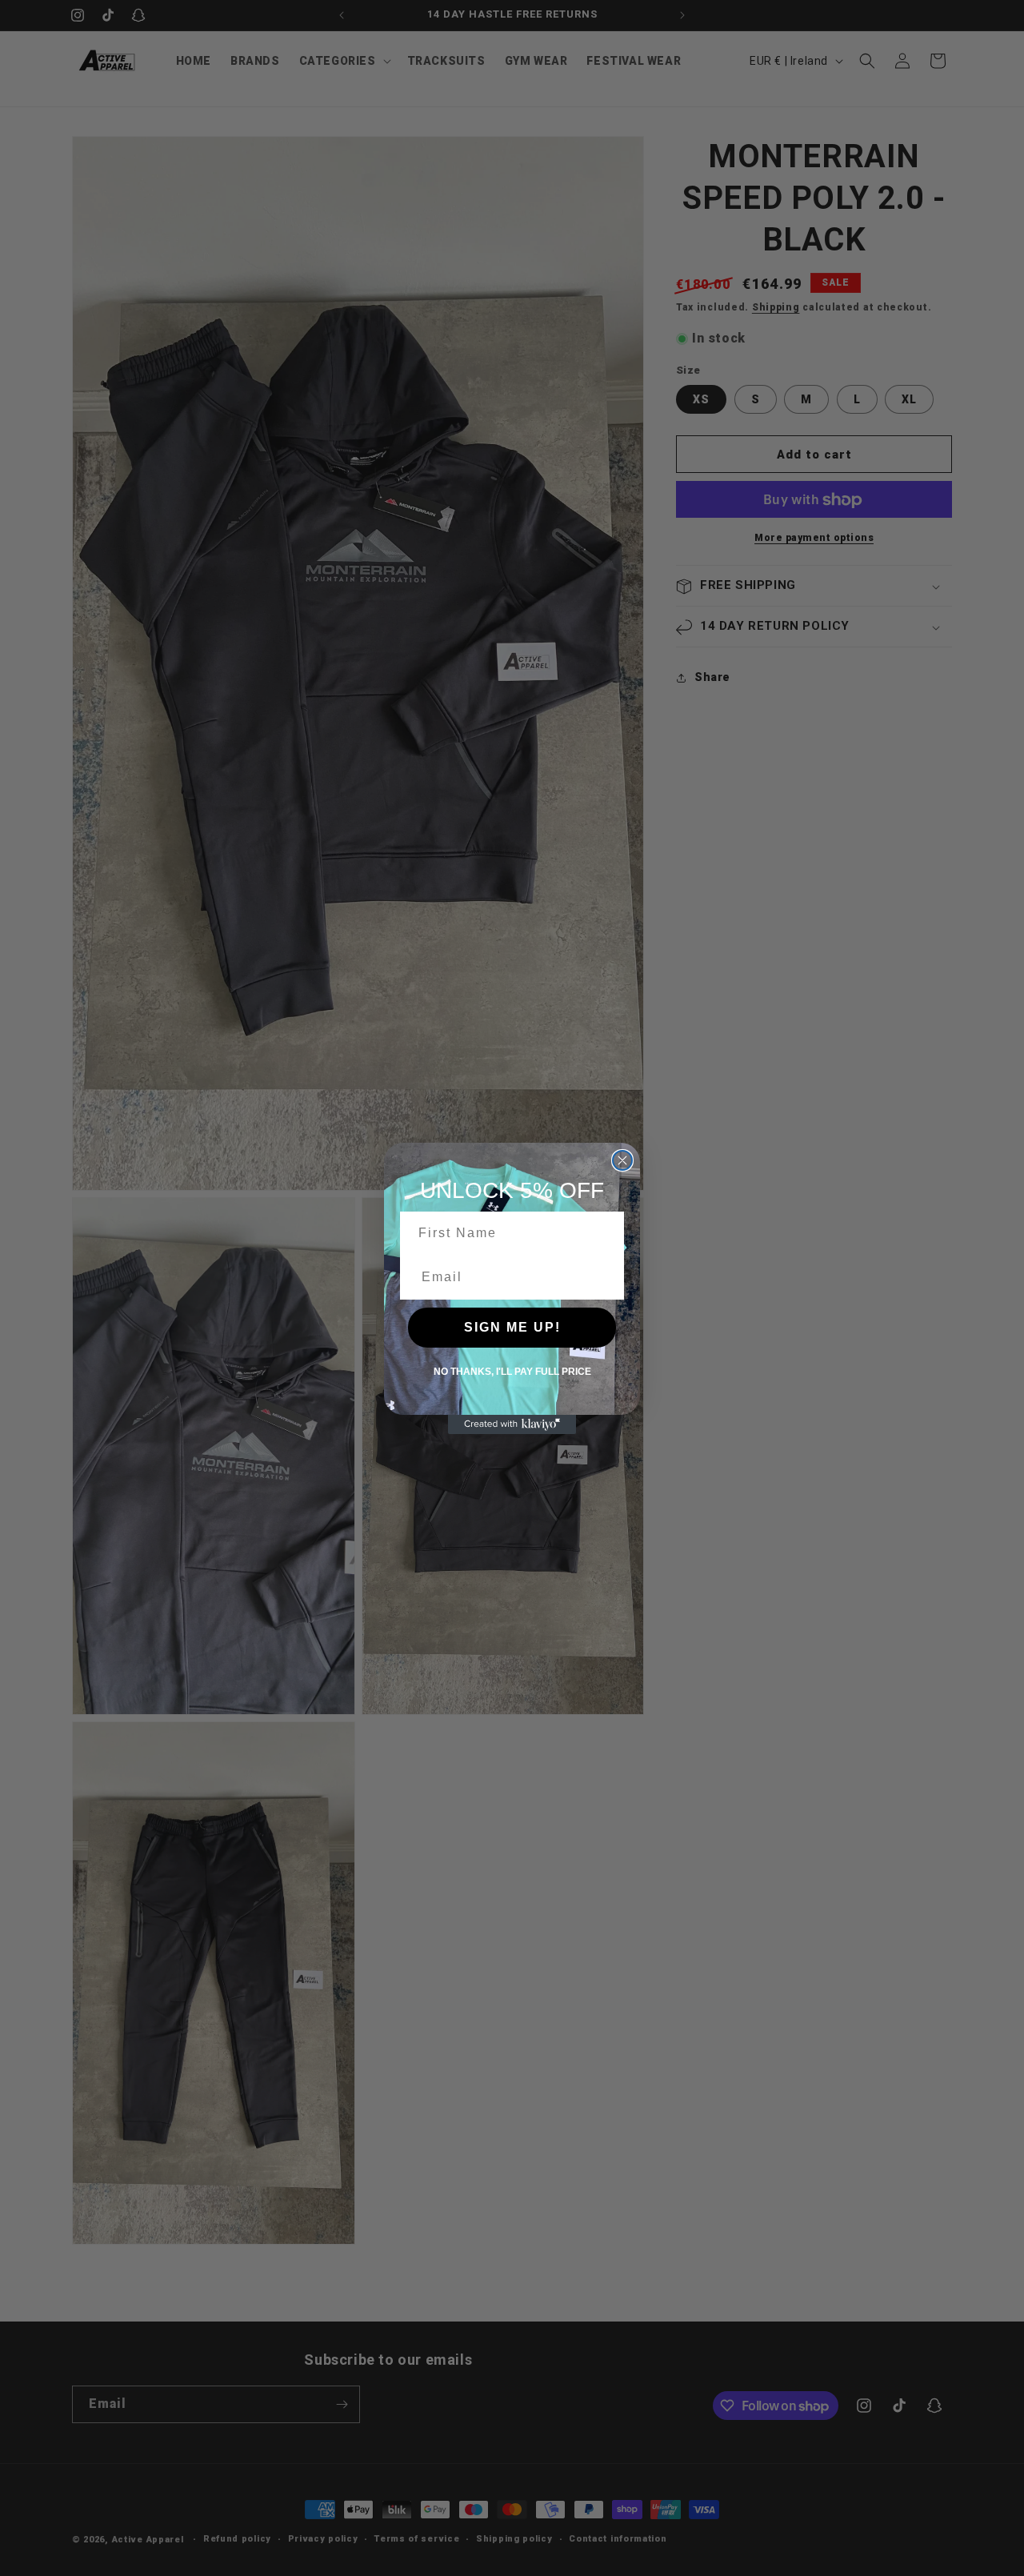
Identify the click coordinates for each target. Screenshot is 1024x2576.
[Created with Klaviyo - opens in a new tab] (512, 1424)
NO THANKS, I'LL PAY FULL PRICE (512, 1372)
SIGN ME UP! (512, 1327)
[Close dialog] (622, 1160)
